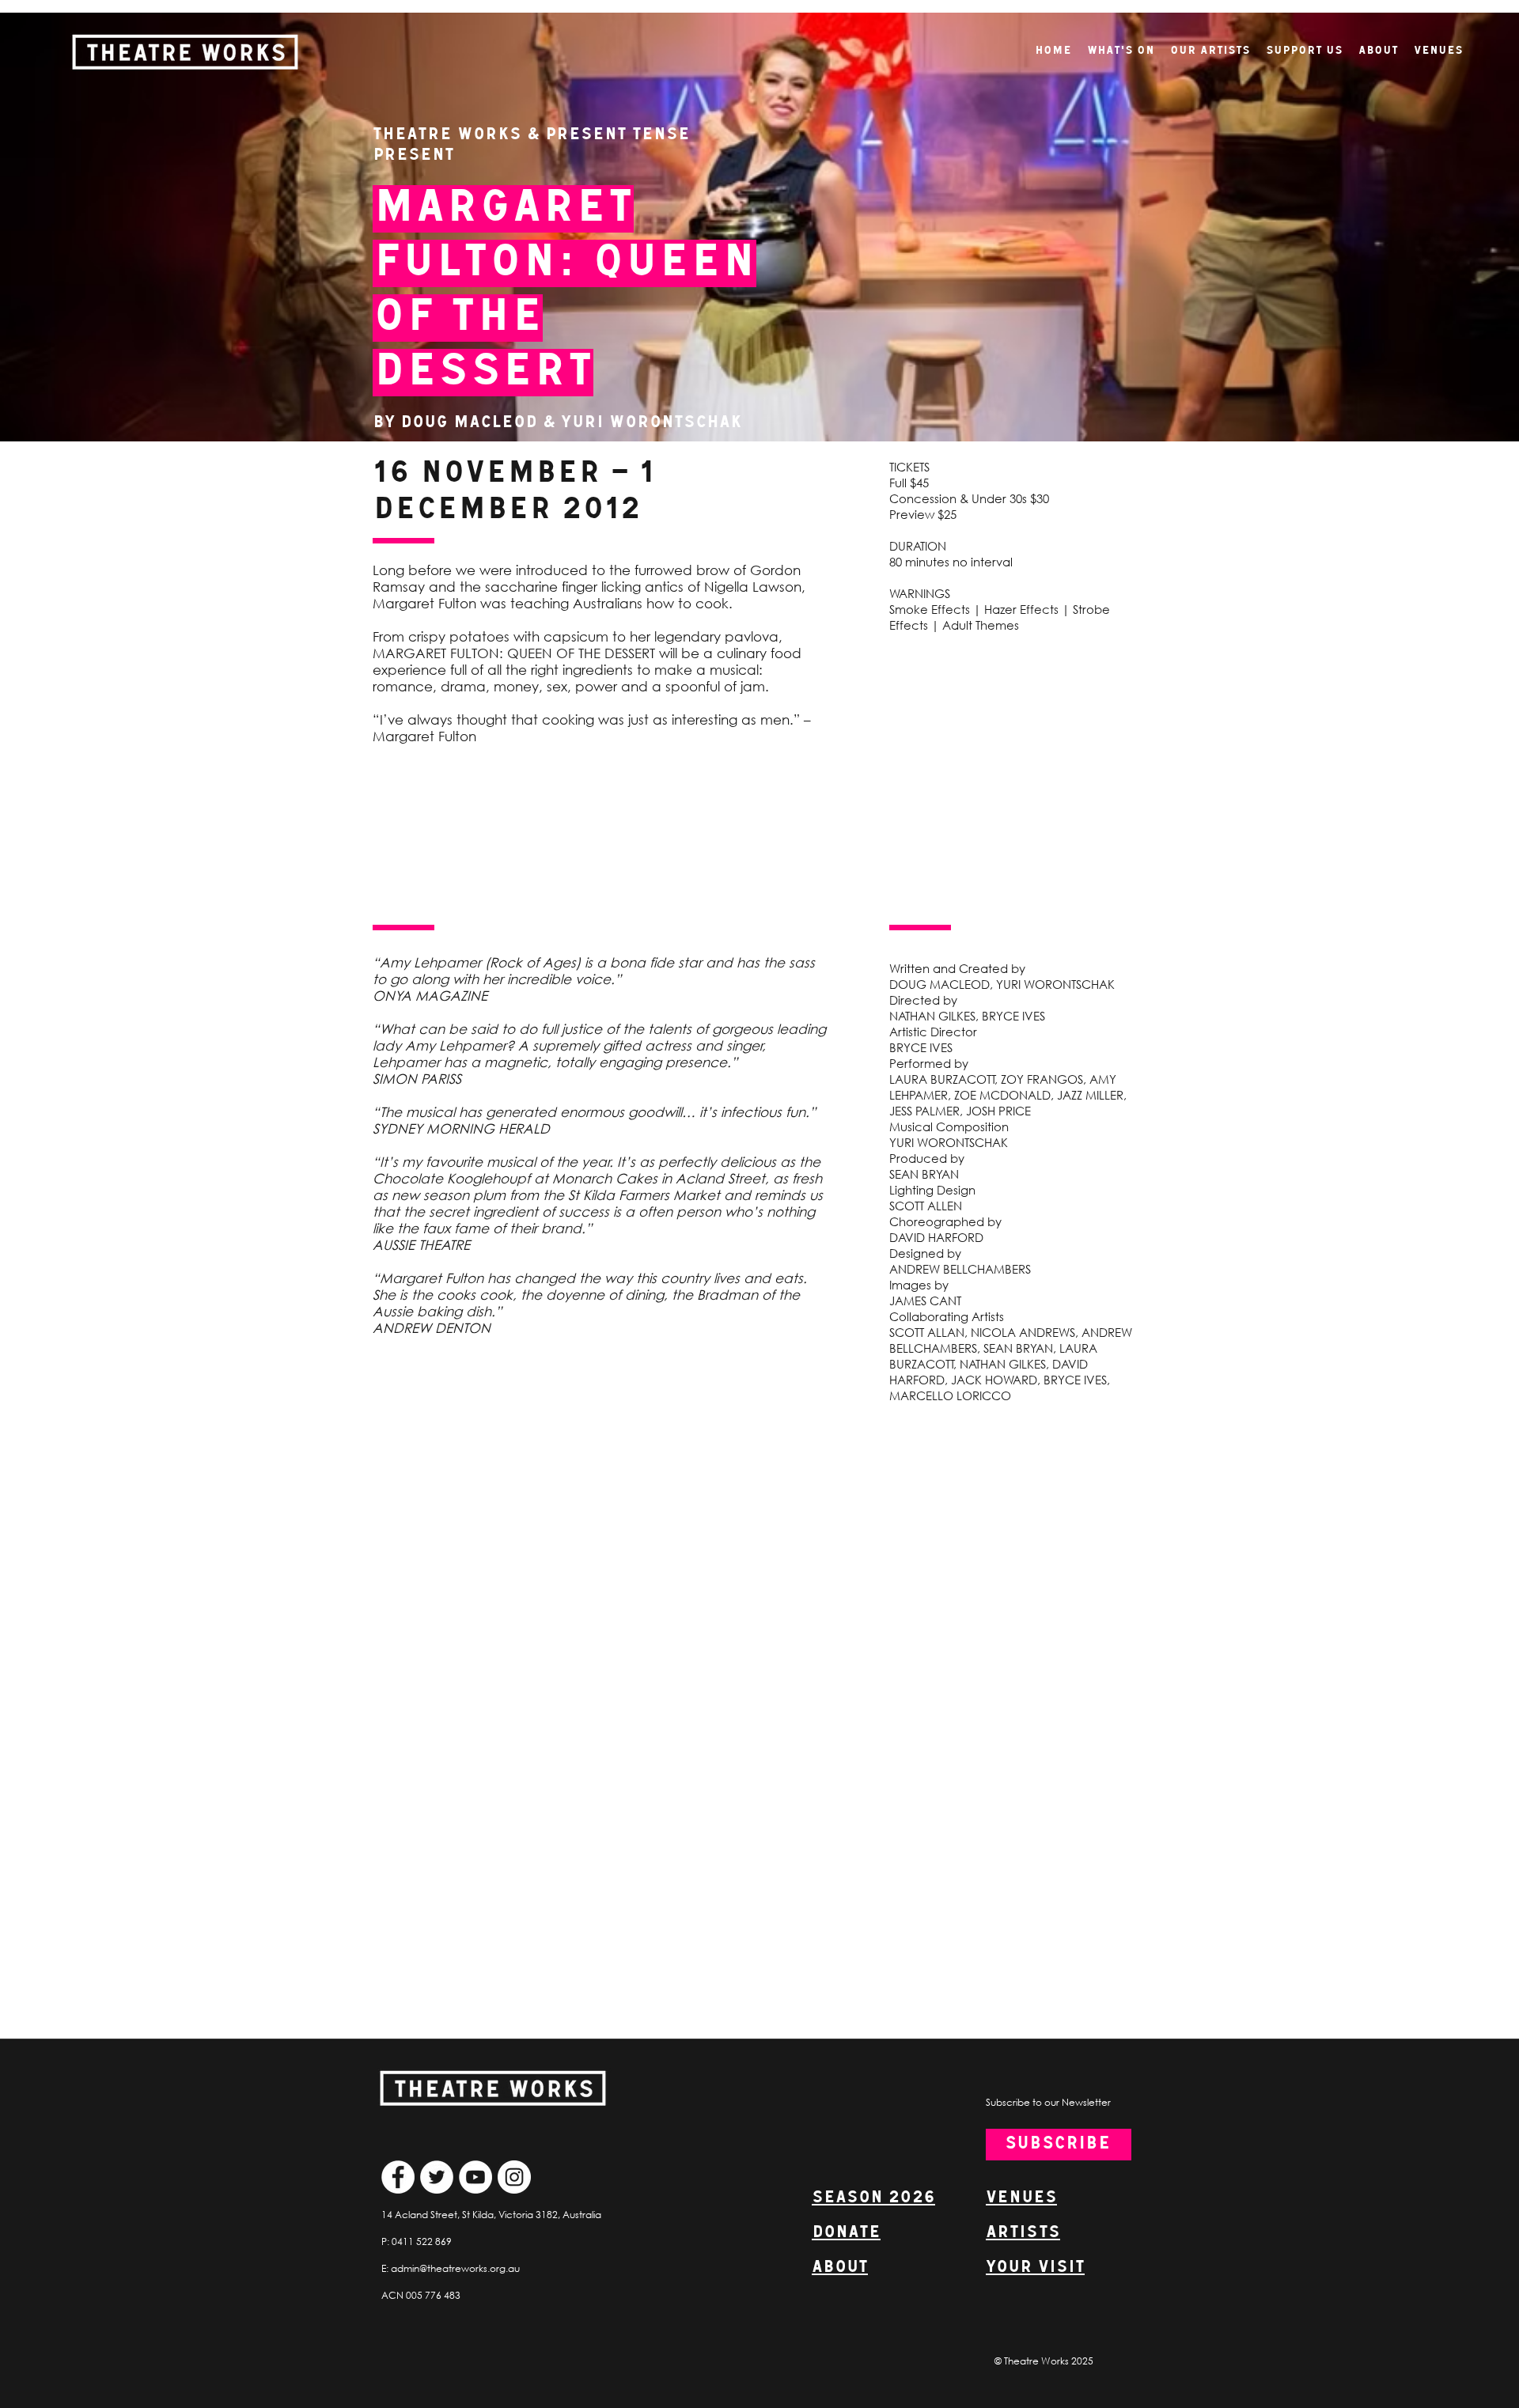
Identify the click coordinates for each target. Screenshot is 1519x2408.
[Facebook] (398, 2177)
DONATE (846, 2233)
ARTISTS (1023, 2233)
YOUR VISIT (1035, 2268)
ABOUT (840, 2268)
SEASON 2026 (873, 2198)
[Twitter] (437, 2177)
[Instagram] (514, 2177)
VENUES (1021, 2198)
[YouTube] (475, 2177)
